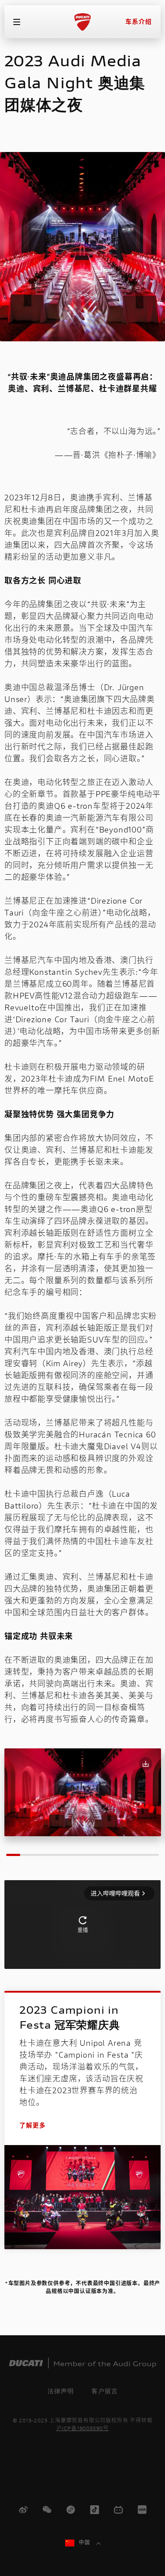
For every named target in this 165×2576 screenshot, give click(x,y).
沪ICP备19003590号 (82, 2429)
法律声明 (61, 2391)
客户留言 (105, 2391)
